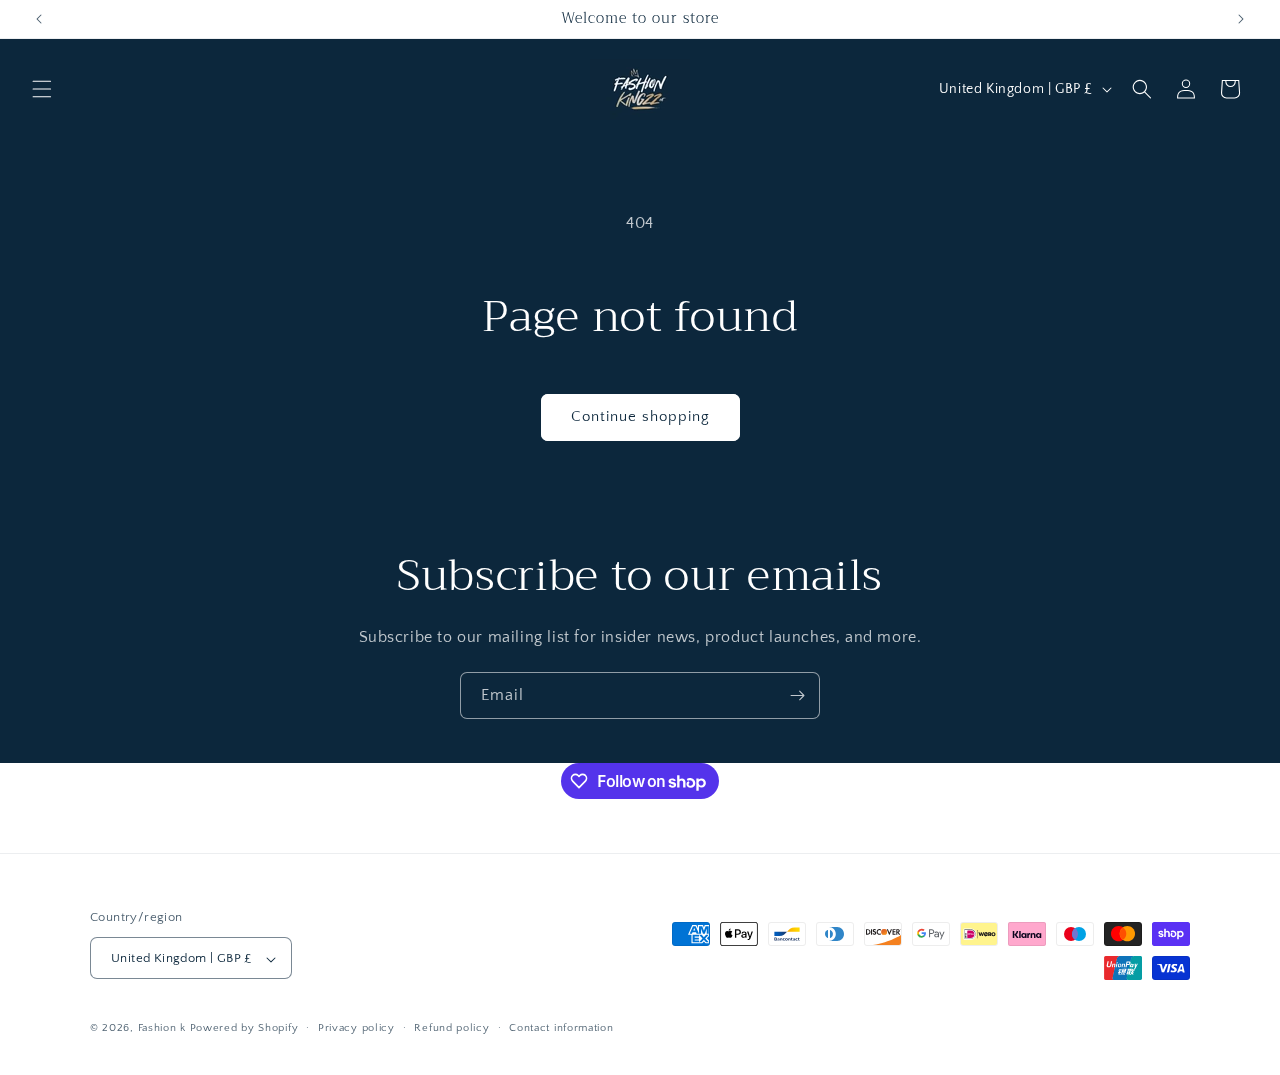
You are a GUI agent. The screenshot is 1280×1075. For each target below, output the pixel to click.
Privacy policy (356, 1028)
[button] (42, 89)
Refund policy (451, 1028)
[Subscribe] (797, 695)
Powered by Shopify (244, 1029)
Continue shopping (640, 416)
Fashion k (162, 1029)
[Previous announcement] (39, 19)
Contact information (561, 1028)
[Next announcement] (1241, 19)
